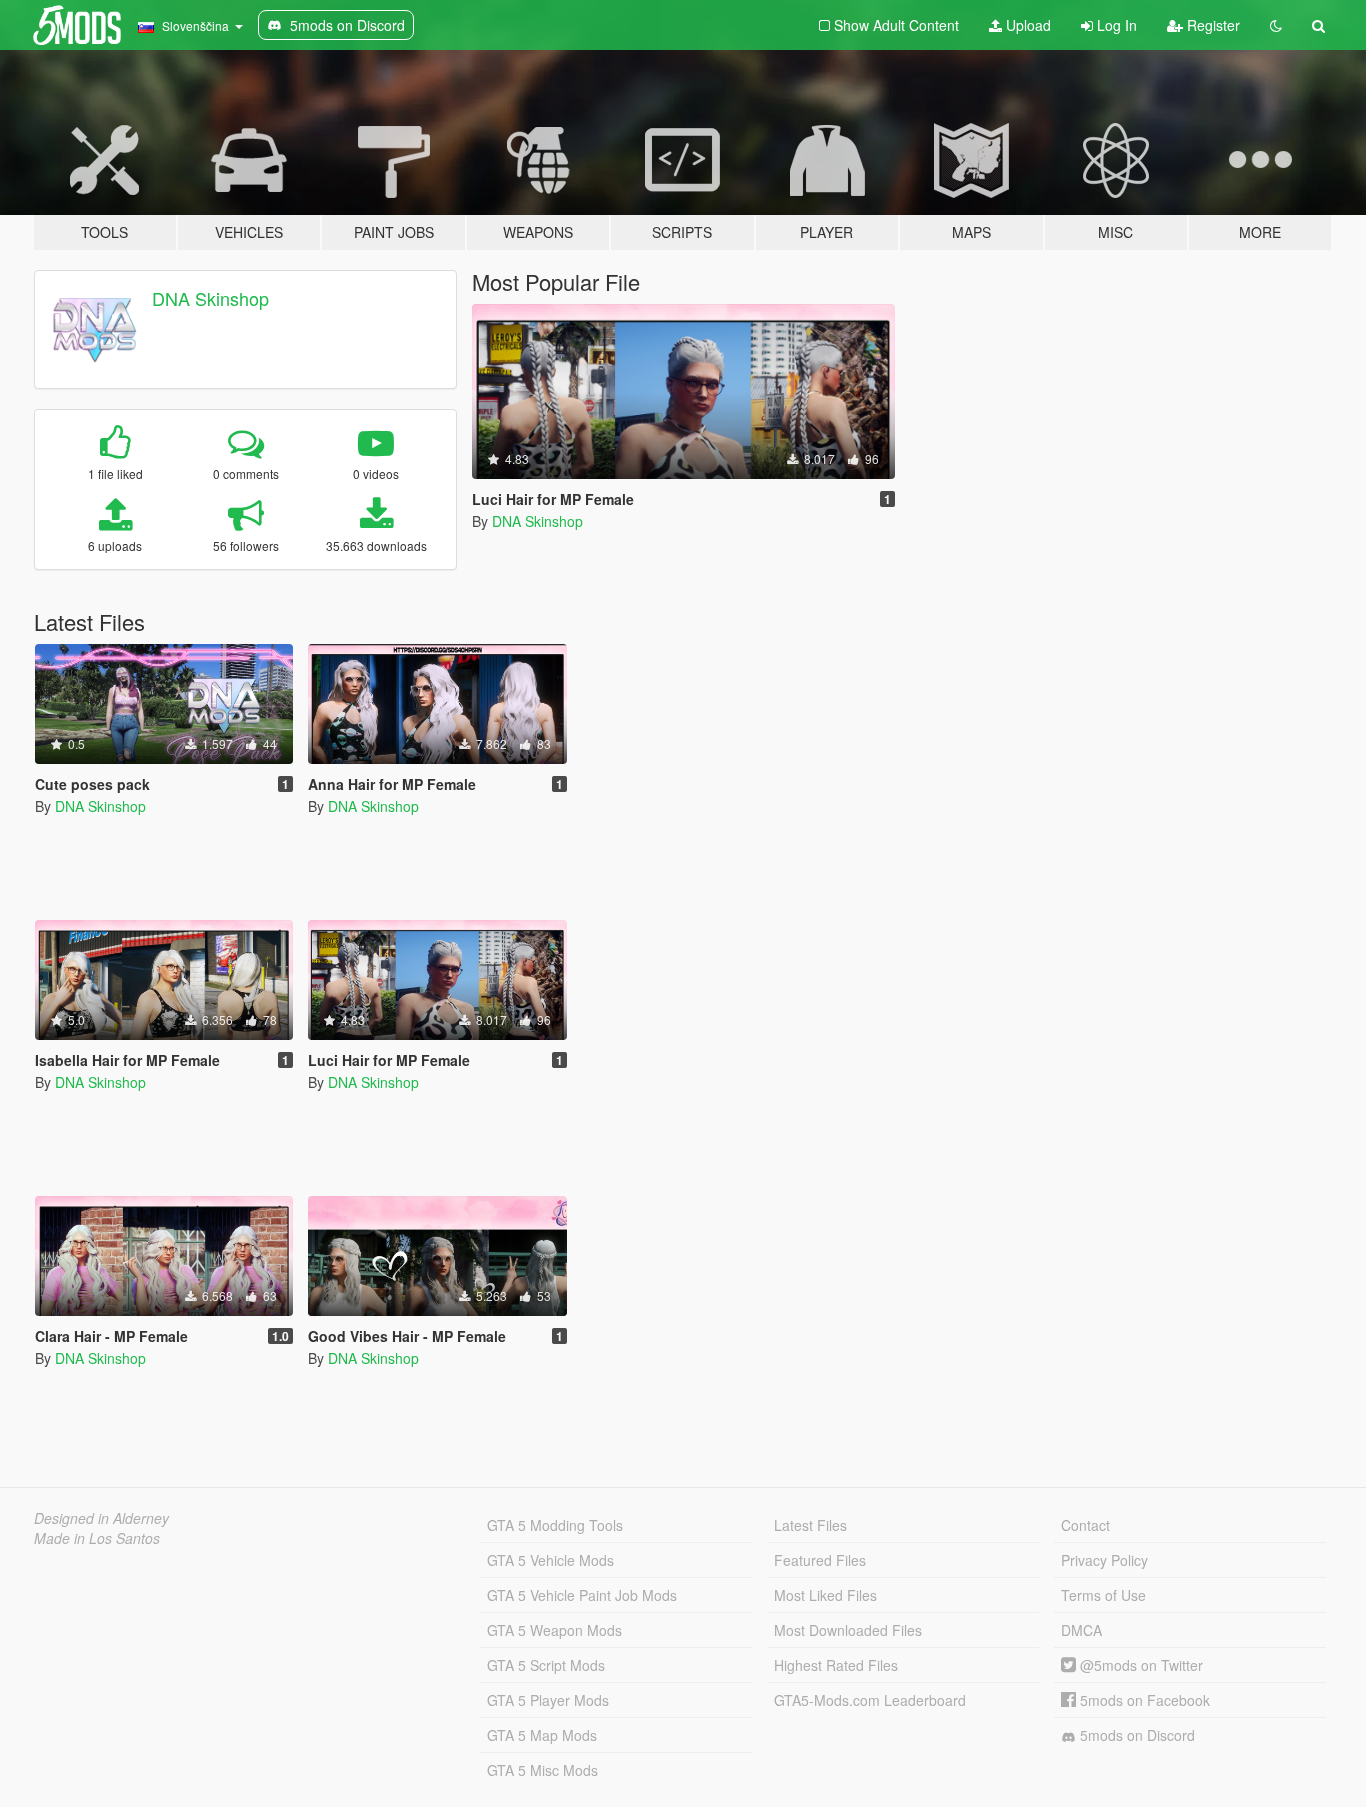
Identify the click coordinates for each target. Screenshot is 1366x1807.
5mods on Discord (1135, 1735)
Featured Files (820, 1560)
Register (1211, 25)
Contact (1085, 1525)
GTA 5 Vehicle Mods (550, 1560)
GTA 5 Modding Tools (555, 1525)
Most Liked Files (825, 1595)
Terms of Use (1103, 1595)
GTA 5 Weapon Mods (554, 1630)
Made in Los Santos (97, 1538)
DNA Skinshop (210, 298)
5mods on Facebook (1143, 1700)
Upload (1026, 25)
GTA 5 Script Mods (546, 1665)
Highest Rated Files (836, 1665)
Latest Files (810, 1525)
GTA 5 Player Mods (548, 1700)
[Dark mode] (1276, 25)
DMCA (1081, 1630)
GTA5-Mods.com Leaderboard (870, 1700)
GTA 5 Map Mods (542, 1735)
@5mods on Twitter (1139, 1665)
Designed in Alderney (101, 1518)
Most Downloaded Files (848, 1630)
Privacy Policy (1104, 1560)
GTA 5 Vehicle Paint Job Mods (582, 1595)
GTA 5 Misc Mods (542, 1770)
